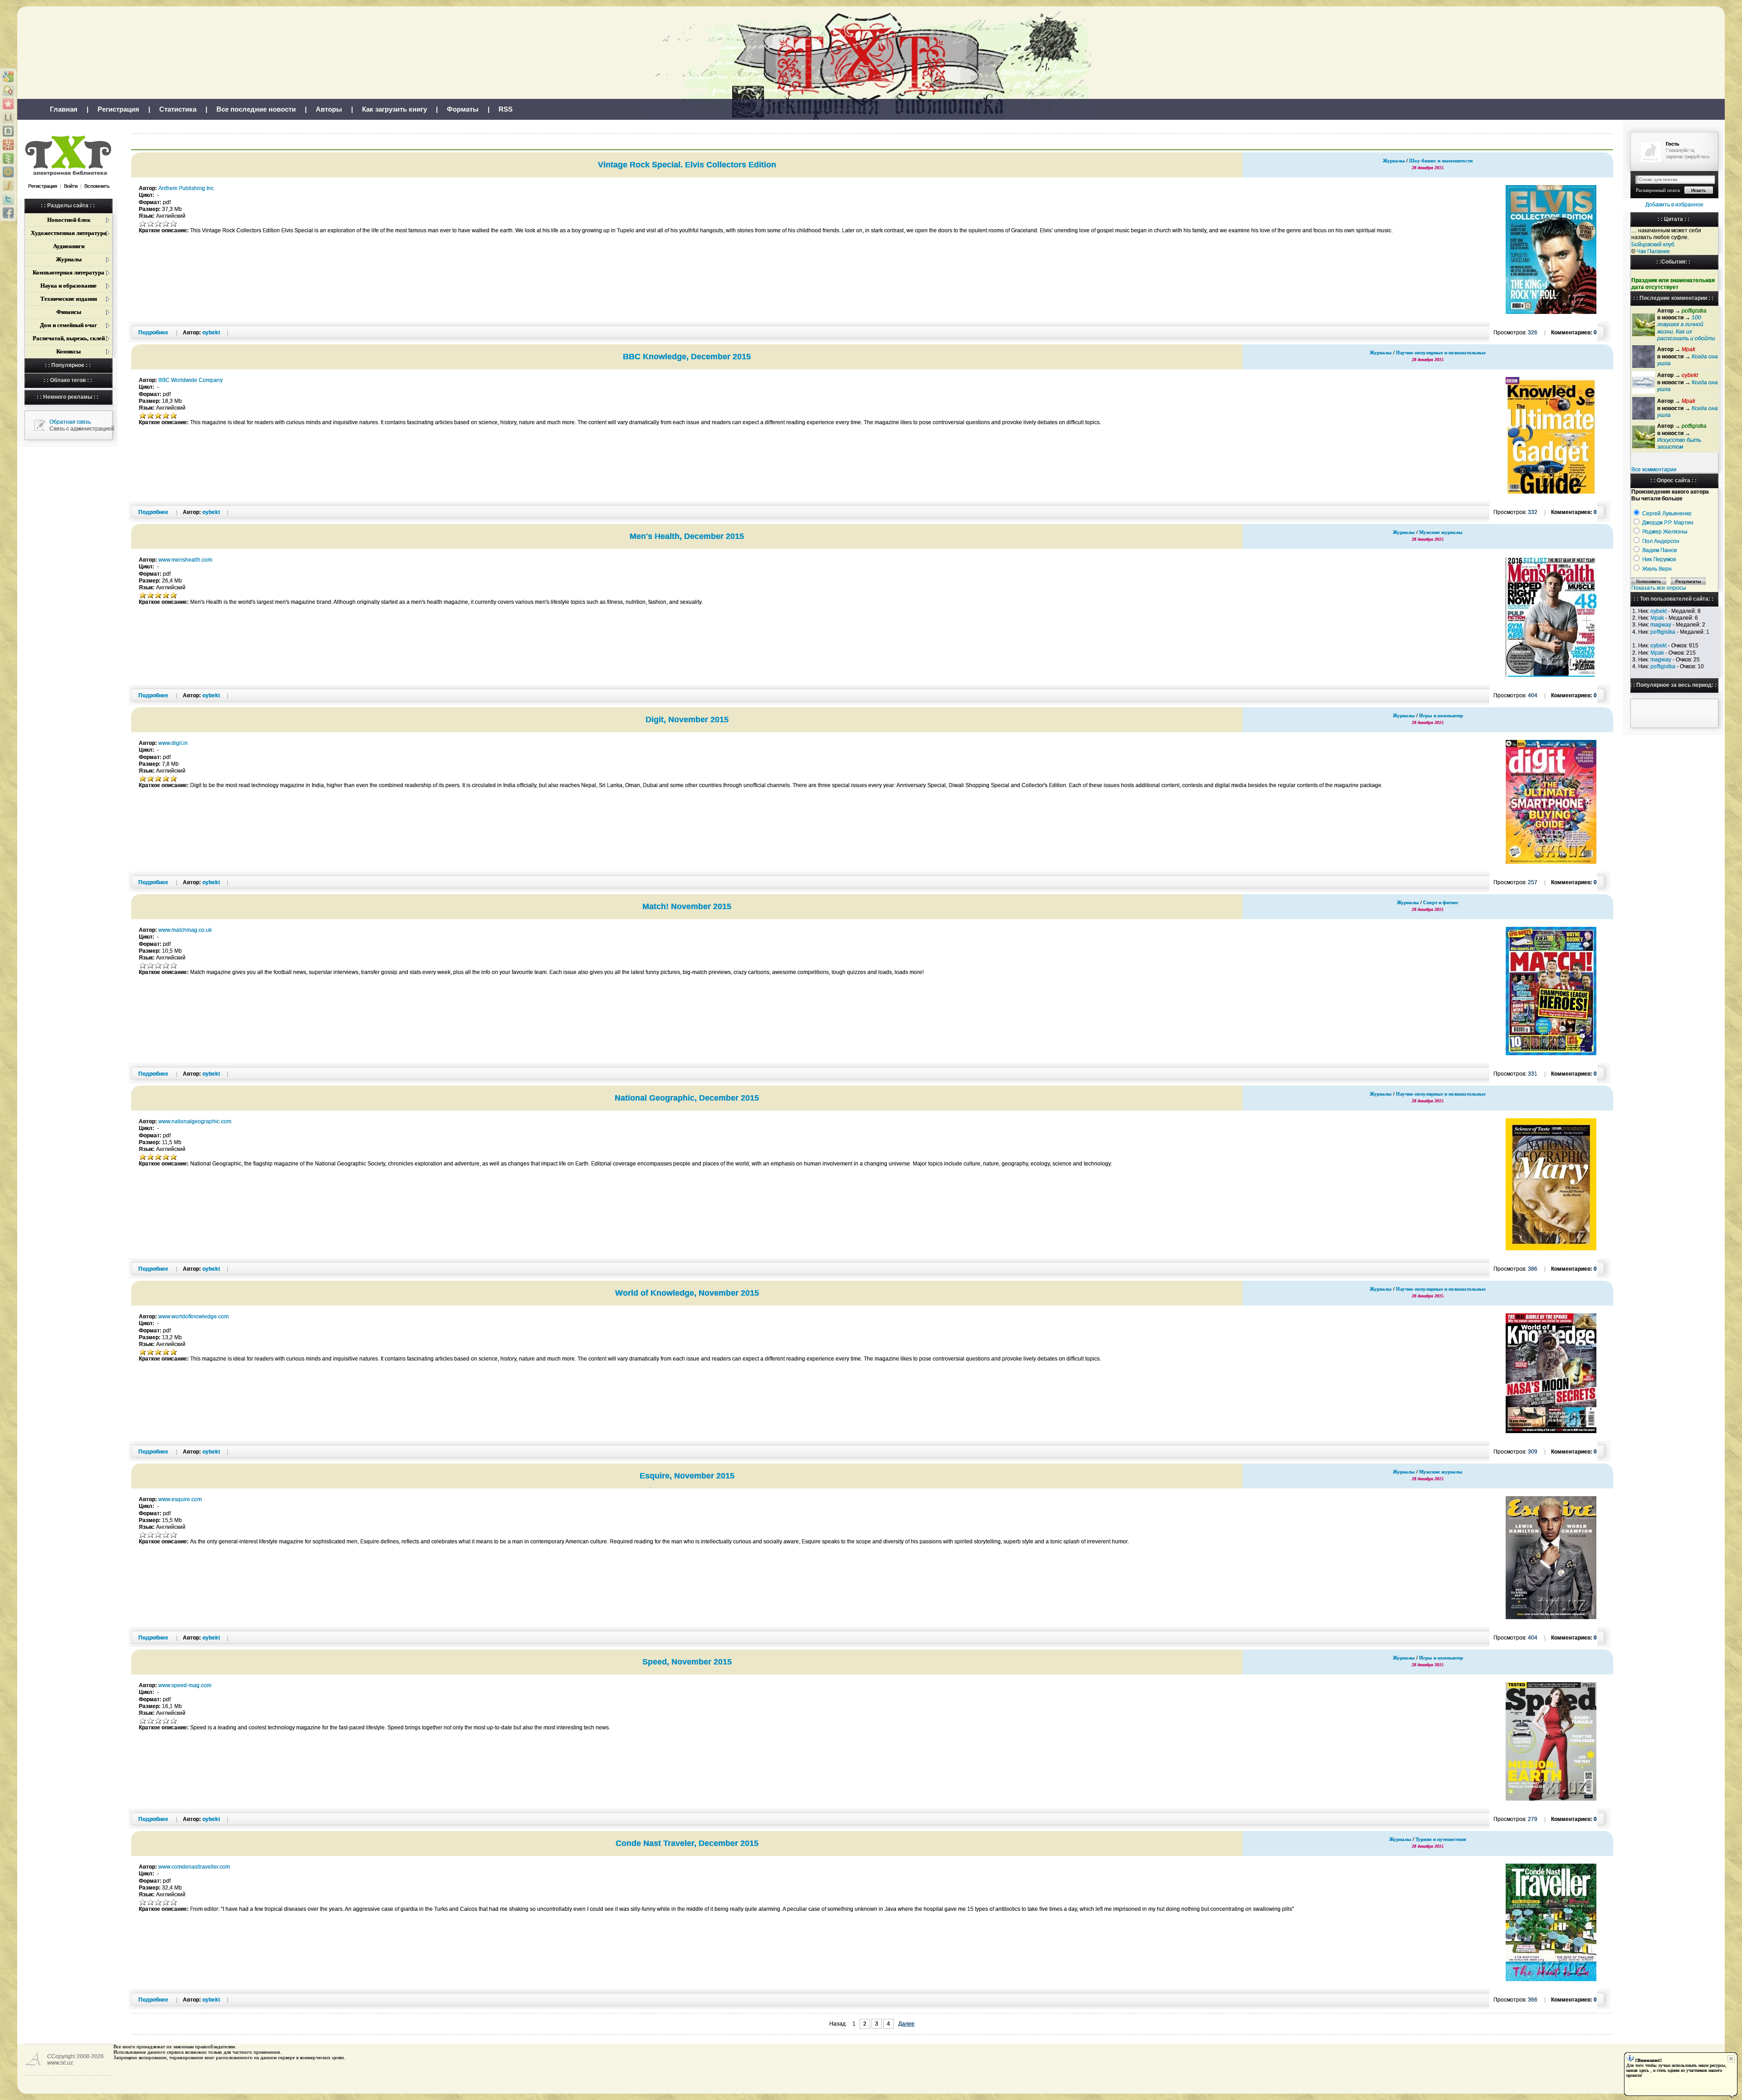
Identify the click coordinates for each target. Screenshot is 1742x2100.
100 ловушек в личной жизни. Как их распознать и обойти (1686, 328)
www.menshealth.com (185, 560)
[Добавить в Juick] (8, 186)
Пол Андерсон (1661, 541)
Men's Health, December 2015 (687, 536)
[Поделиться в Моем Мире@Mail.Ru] (8, 172)
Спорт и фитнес (1441, 902)
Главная (64, 109)
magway (1661, 625)
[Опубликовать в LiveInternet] (8, 117)
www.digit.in (173, 743)
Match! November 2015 (687, 906)
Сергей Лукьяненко (1667, 514)
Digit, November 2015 (687, 720)
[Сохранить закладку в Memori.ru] (8, 104)
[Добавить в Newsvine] (8, 158)
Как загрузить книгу (394, 109)
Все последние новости (256, 109)
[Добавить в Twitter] (8, 199)
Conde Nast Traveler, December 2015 (687, 1843)
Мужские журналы (1441, 532)
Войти (71, 186)
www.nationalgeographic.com (195, 1121)
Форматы (463, 109)
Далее (906, 2024)
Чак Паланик (1653, 251)
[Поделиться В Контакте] (8, 131)
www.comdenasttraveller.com (194, 1867)
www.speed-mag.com (185, 1685)
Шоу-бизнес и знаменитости (1441, 161)
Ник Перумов (1659, 559)
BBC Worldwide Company (191, 380)
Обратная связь (70, 422)
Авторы (329, 109)
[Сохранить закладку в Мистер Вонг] (8, 145)
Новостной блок (69, 220)
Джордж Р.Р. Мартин (1668, 523)
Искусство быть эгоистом (1679, 443)
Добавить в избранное (1674, 205)
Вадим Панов (1659, 550)
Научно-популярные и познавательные (1441, 352)
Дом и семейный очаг (69, 325)
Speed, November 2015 (687, 1662)
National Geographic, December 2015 (687, 1098)
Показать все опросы (1659, 588)
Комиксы (69, 351)
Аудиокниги (69, 246)
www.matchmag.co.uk (185, 930)
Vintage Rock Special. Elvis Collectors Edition (687, 165)
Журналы (69, 259)
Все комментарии (1654, 470)
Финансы (69, 312)
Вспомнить (97, 186)
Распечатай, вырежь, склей (69, 338)
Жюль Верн (1657, 569)
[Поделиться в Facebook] (8, 213)
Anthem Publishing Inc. (187, 188)
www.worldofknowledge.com (193, 1317)
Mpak (1657, 618)
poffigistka (1663, 632)
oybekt (1659, 611)
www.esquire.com (180, 1499)
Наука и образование (69, 286)
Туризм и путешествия (1441, 1839)
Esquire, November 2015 (687, 1476)
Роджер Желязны (1665, 532)
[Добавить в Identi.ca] (8, 90)
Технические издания (69, 299)
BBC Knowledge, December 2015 (687, 357)
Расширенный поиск (1658, 190)
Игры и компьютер (1441, 715)
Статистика (178, 109)
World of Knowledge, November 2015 (687, 1293)
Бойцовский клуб (1653, 245)
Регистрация (118, 109)
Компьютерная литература (69, 272)
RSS (506, 109)
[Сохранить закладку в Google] (8, 77)
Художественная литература (69, 233)
